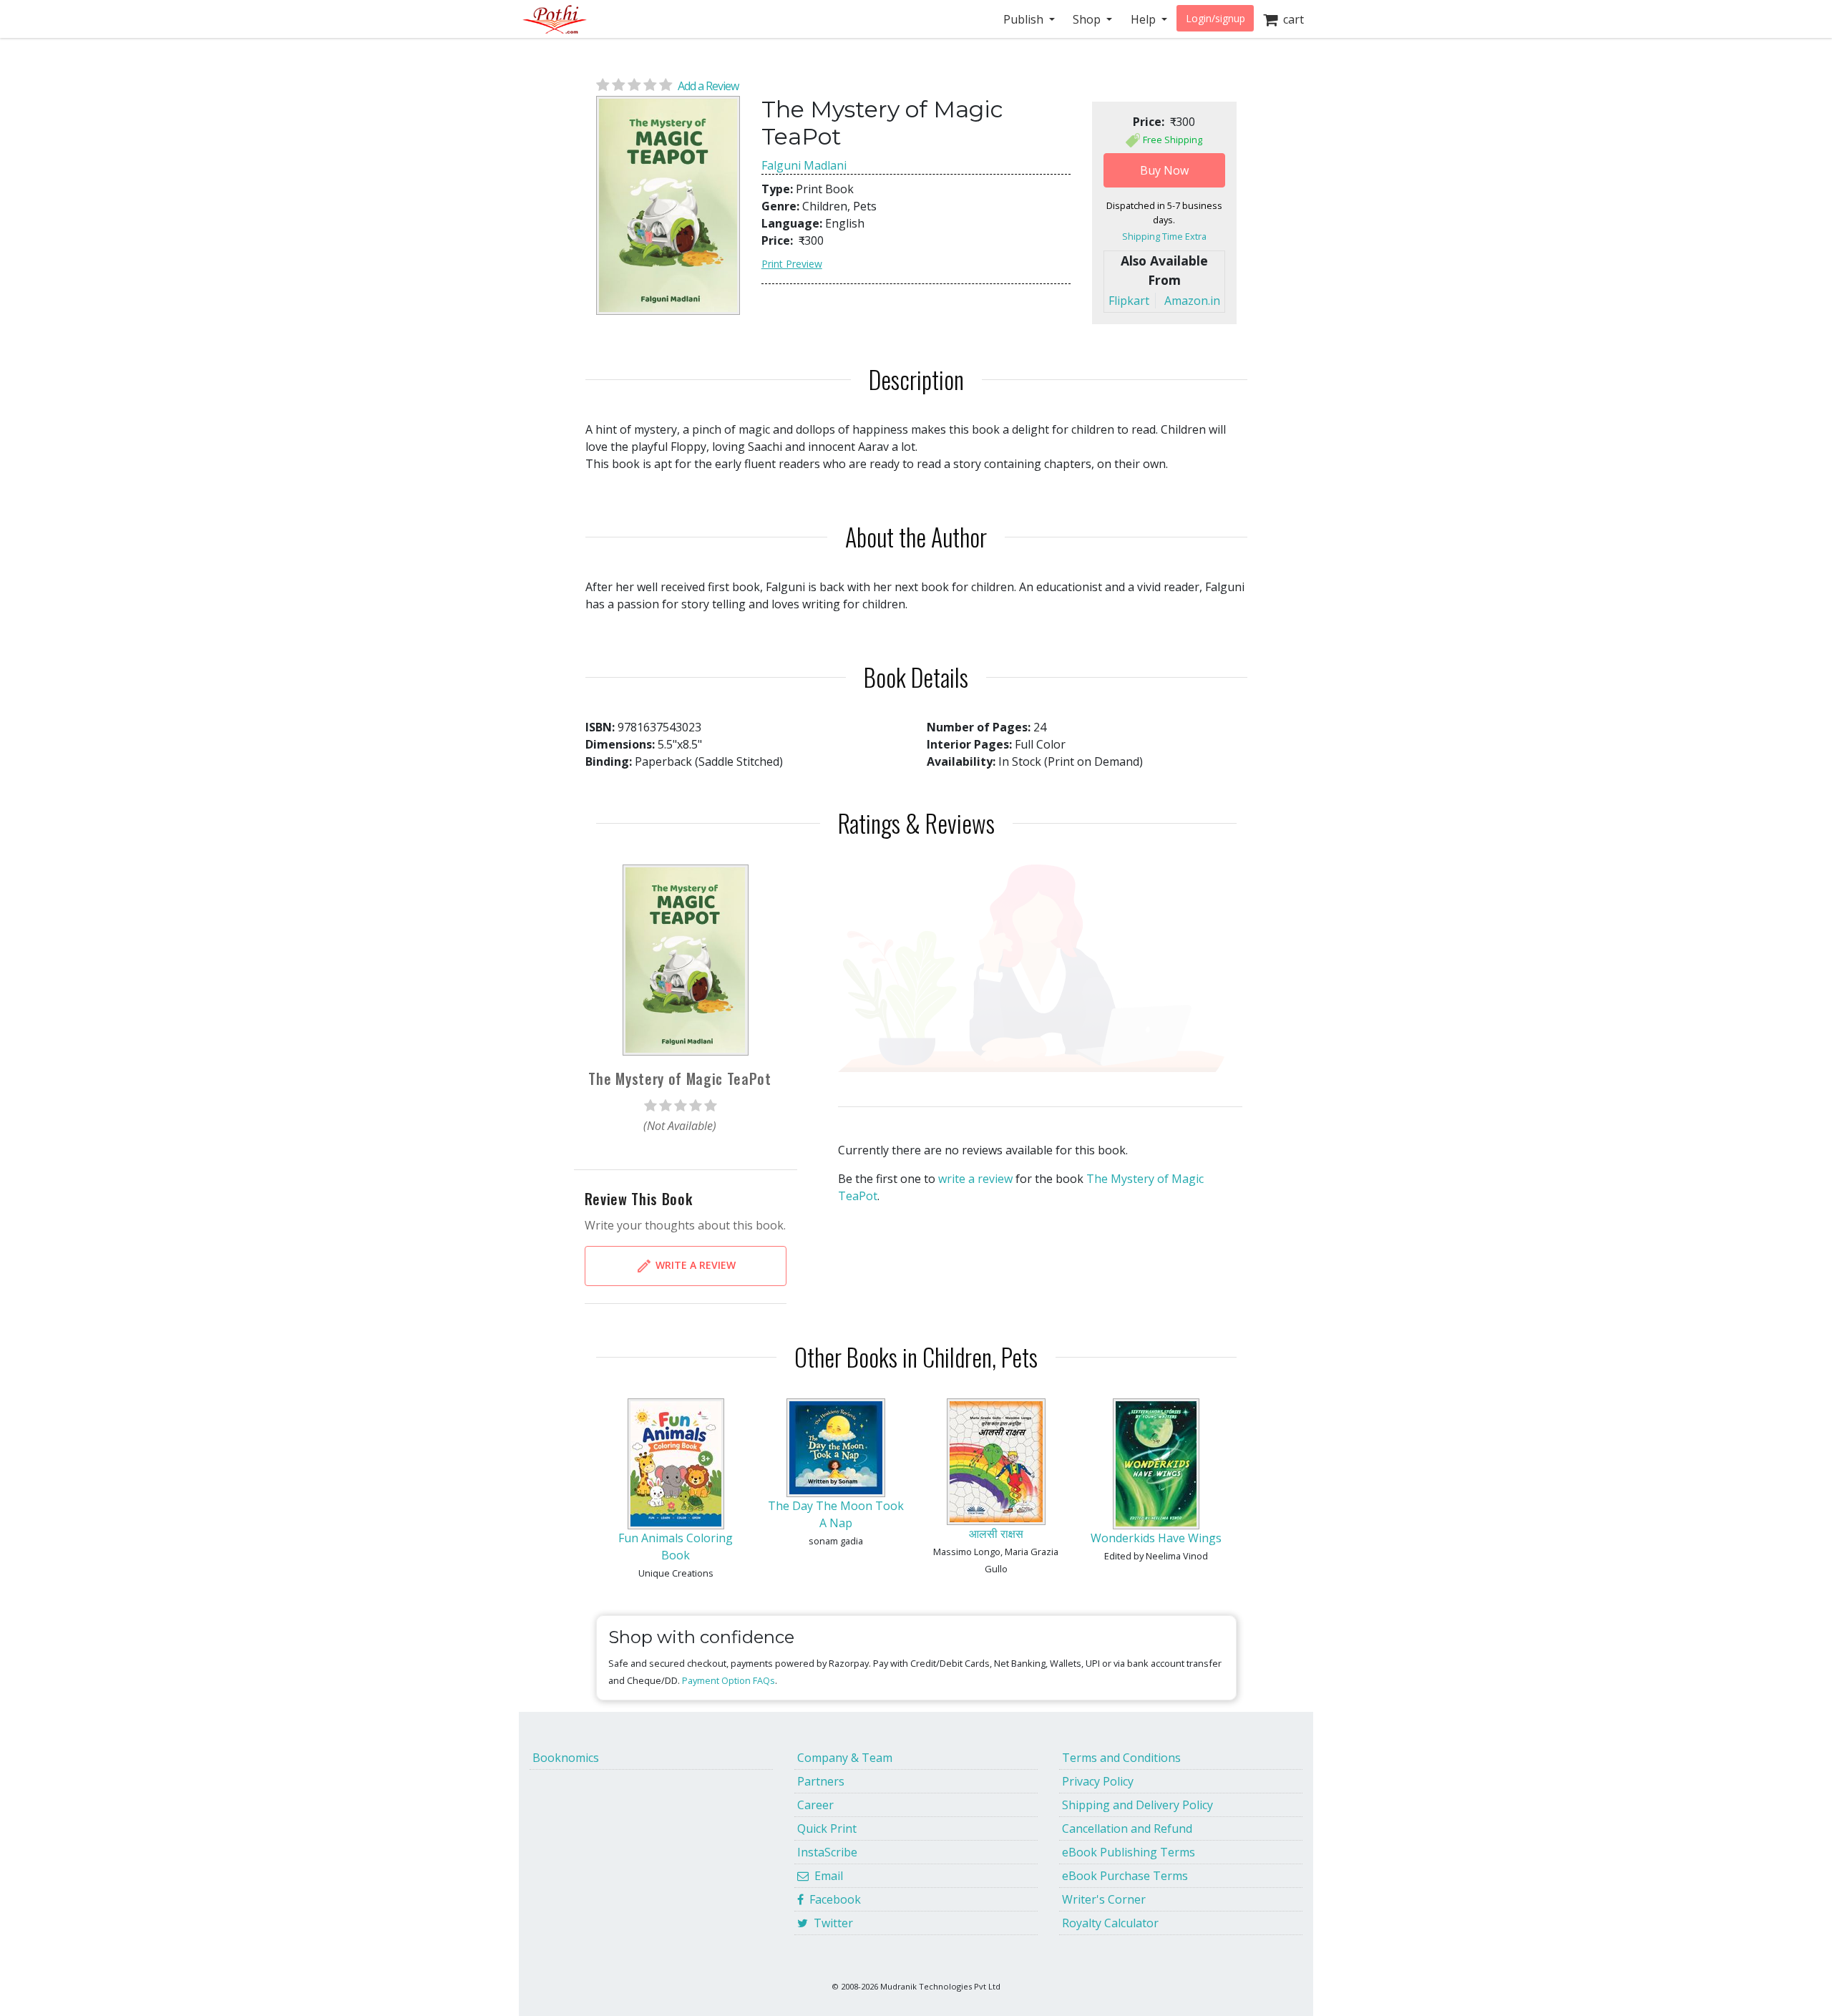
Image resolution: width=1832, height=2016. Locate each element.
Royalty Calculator (1110, 1923)
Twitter (830, 1923)
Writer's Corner (1104, 1899)
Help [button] (1145, 19)
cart (1291, 19)
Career (815, 1805)
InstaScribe (827, 1852)
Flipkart (1129, 301)
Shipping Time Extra (1164, 236)
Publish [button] (1025, 19)
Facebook (832, 1899)
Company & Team (845, 1758)
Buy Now (1164, 170)
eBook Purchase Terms (1125, 1876)
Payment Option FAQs (729, 1680)
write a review (975, 1179)
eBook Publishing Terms (1129, 1852)
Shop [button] (1088, 19)
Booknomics (566, 1758)
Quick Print (827, 1828)
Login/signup (1215, 18)
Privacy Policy (1098, 1781)
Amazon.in (1192, 301)
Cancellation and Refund (1127, 1828)
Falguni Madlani (804, 165)
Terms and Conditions (1121, 1758)
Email (826, 1876)
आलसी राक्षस (996, 1534)
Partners (821, 1781)
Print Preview (792, 264)
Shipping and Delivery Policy (1137, 1805)
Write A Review (694, 1265)
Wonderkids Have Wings (1156, 1538)
